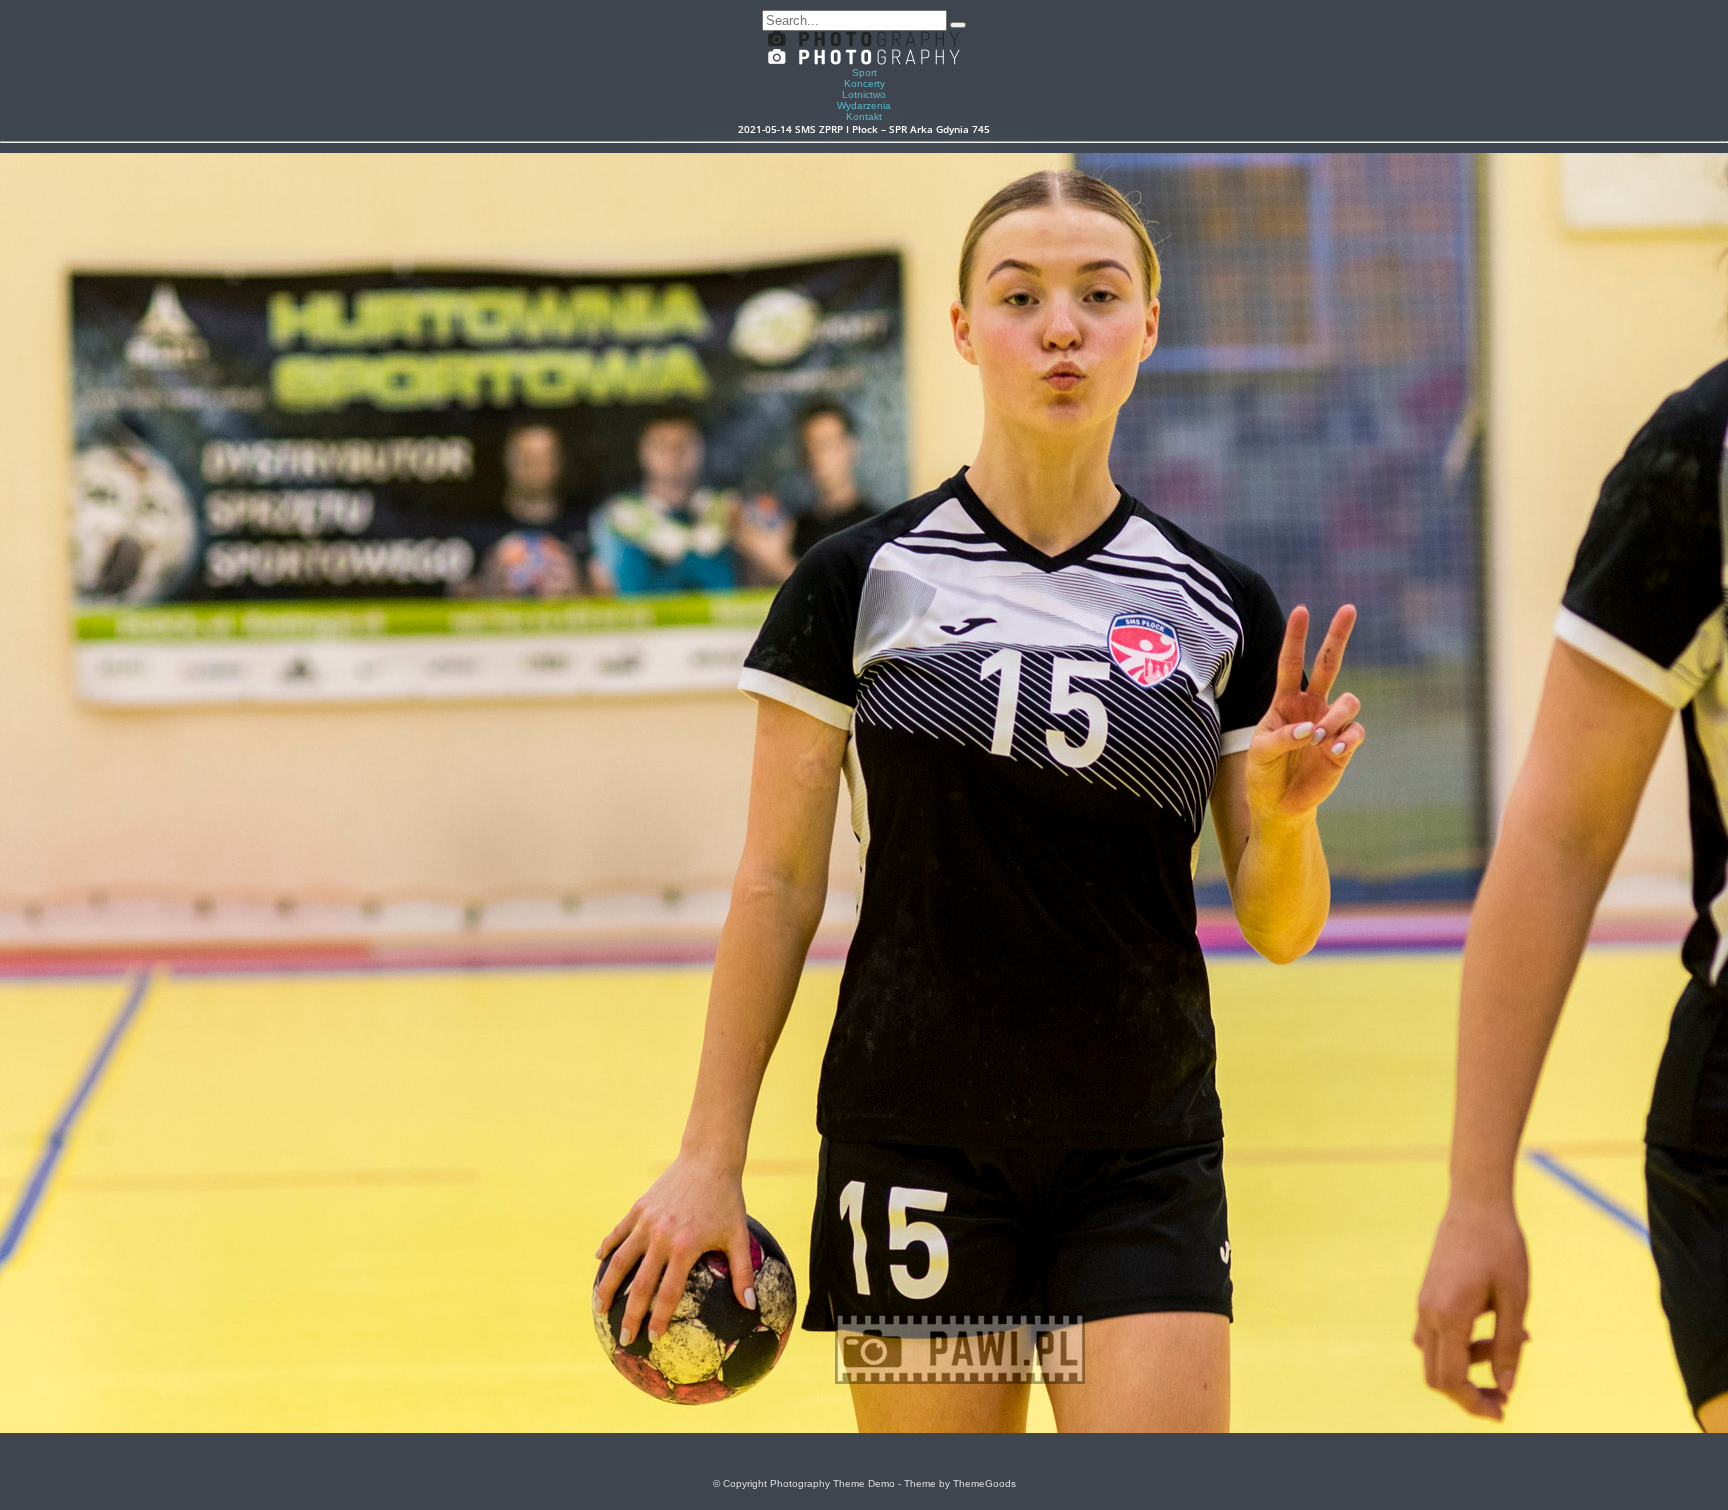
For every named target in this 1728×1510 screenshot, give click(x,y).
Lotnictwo (864, 94)
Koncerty (864, 83)
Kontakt (864, 116)
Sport (864, 72)
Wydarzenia (864, 105)
